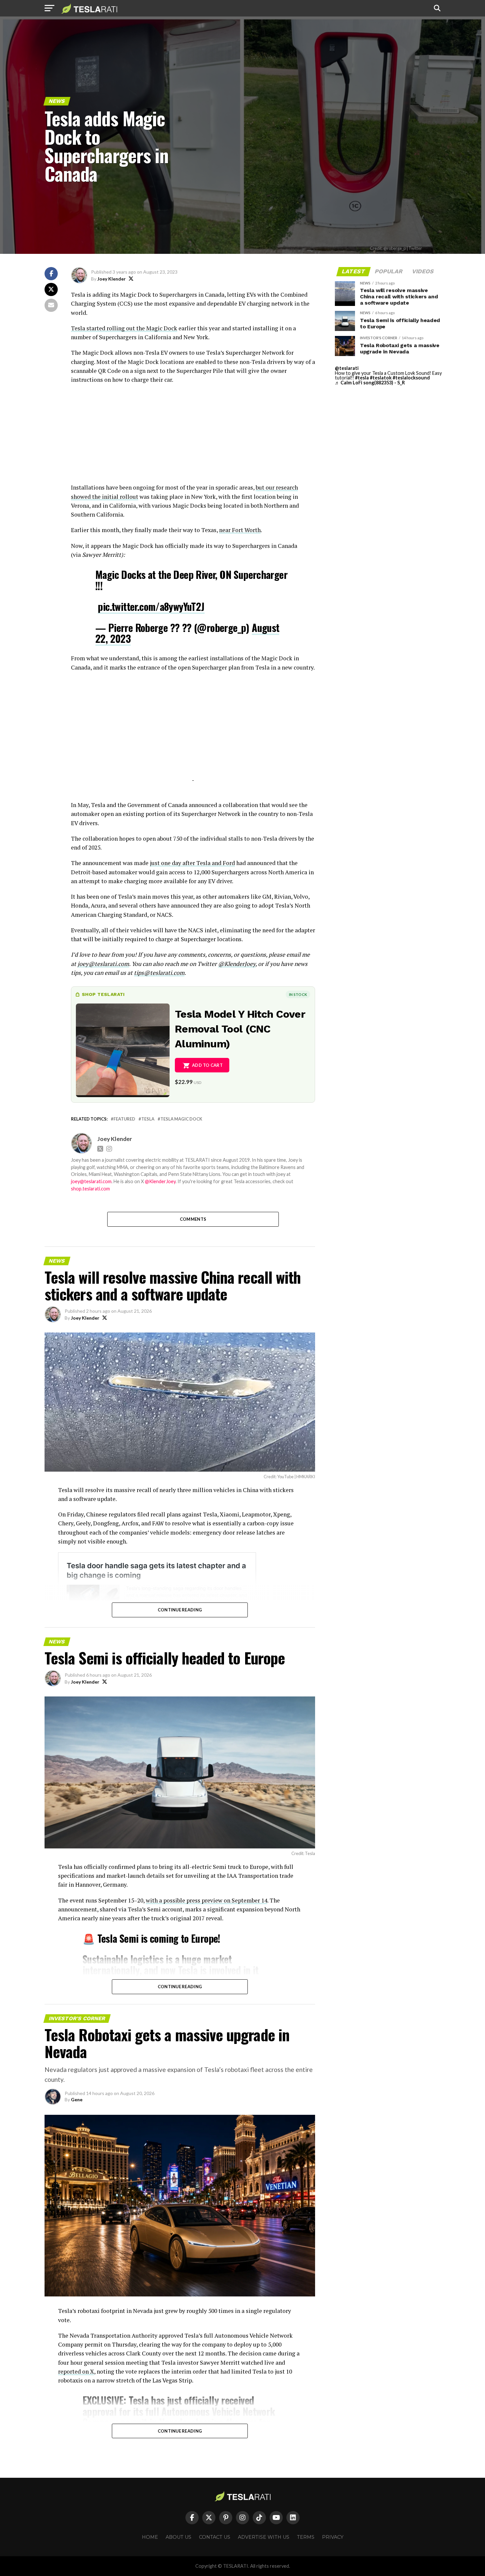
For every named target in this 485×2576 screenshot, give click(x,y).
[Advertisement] (193, 437)
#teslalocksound (411, 378)
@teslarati (347, 368)
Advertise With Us (264, 2537)
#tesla (362, 378)
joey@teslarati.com (103, 964)
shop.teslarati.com (90, 1189)
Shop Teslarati (103, 994)
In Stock (298, 994)
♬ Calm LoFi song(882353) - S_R (370, 383)
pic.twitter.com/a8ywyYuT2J (151, 606)
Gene (77, 2099)
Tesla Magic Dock (181, 1119)
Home (150, 2537)
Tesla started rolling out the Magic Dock (124, 328)
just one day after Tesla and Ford (192, 863)
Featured (124, 1119)
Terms (306, 2537)
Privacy (333, 2537)
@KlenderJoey (237, 964)
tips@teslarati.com (159, 973)
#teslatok (381, 378)
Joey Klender (112, 279)
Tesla (148, 1119)
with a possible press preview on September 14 (207, 1900)
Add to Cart (207, 1065)
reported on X (76, 2371)
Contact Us (215, 2537)
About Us (178, 2537)
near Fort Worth (240, 530)
